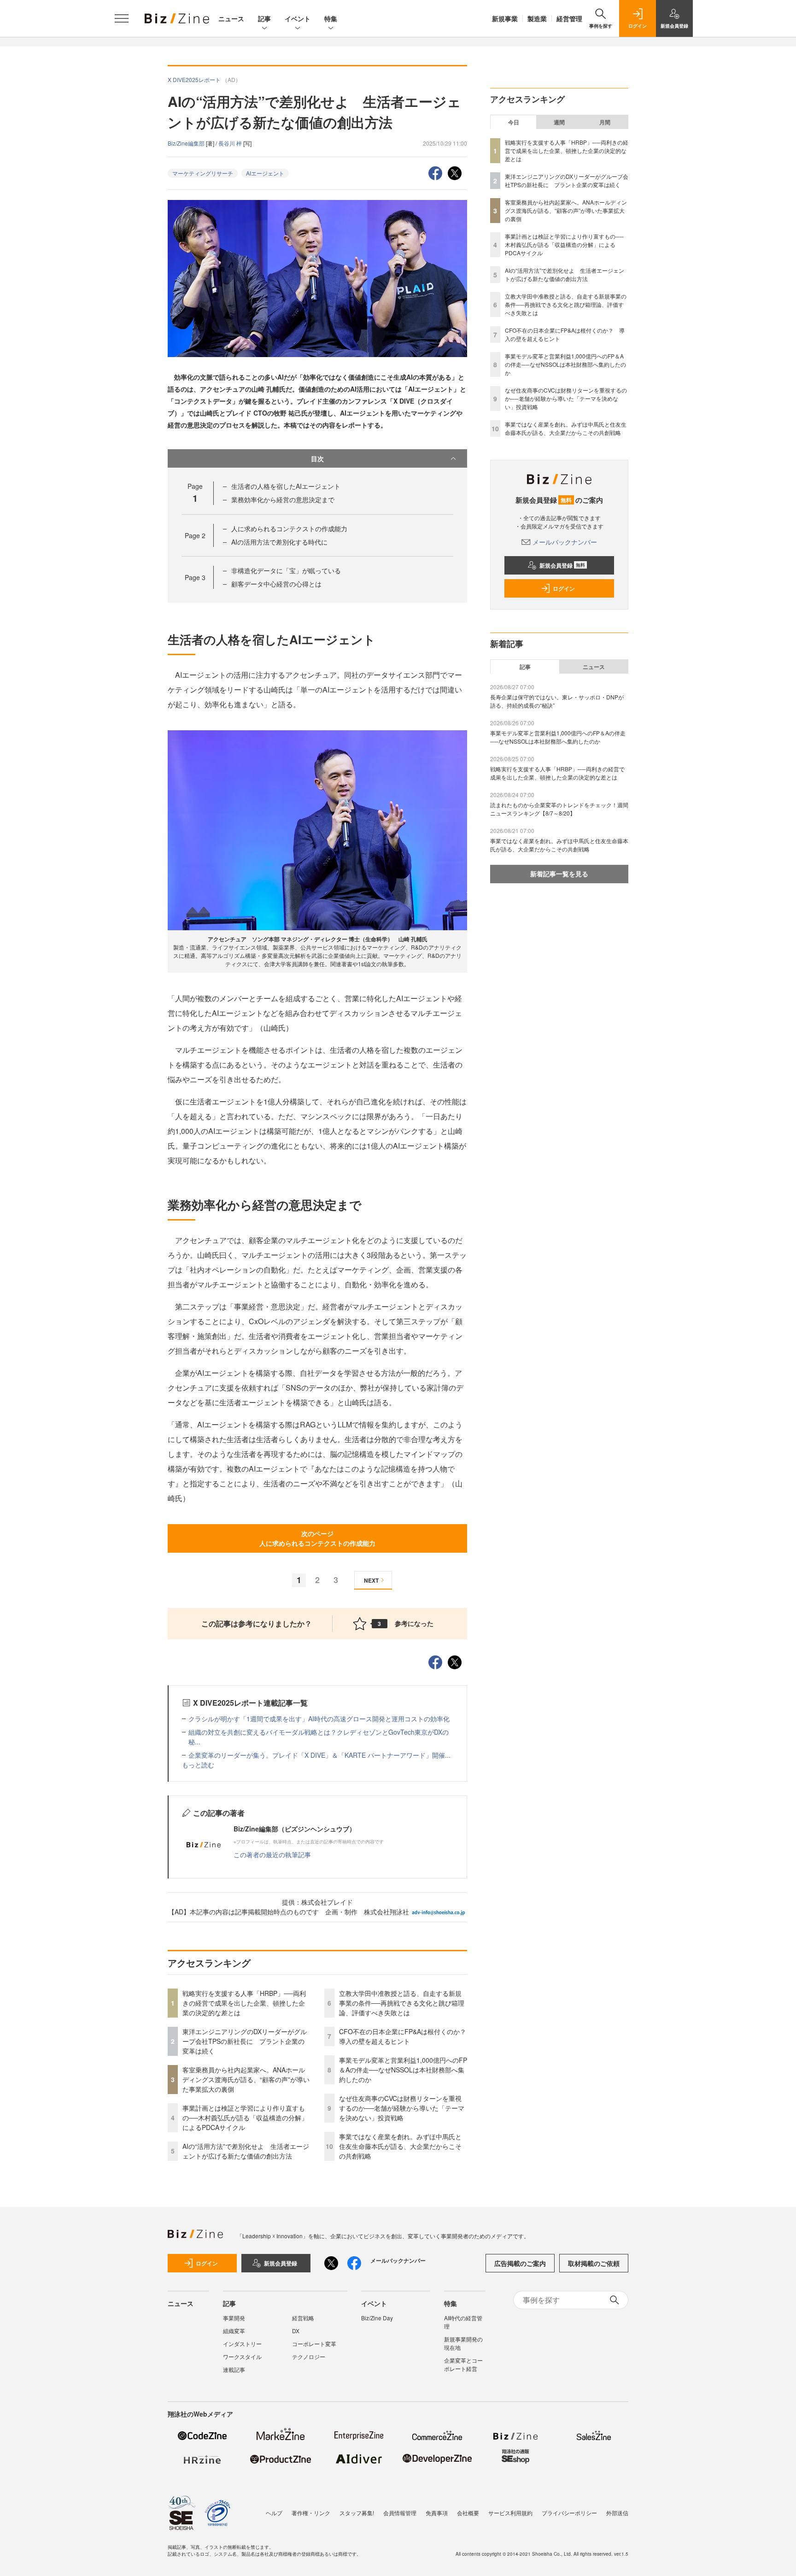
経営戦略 (303, 2318)
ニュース (231, 18)
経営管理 (569, 18)
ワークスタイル (242, 2356)
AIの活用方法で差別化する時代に (279, 542)
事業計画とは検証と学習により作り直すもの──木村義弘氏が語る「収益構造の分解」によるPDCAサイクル (245, 2118)
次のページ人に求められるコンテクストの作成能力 (317, 1538)
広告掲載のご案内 (520, 2263)
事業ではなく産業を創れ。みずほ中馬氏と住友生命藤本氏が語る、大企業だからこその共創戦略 (400, 2146)
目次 (317, 458)
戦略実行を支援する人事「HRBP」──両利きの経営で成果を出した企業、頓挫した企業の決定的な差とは (244, 2003)
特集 (331, 18)
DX (296, 2331)
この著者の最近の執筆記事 (272, 1854)
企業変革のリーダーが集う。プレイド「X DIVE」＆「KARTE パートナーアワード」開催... (319, 1755)
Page (195, 535)
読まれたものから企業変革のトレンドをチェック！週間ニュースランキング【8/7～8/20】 (559, 809)
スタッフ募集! (357, 2513)
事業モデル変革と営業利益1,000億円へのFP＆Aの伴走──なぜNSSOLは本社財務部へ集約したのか (403, 2070)
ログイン (564, 588)
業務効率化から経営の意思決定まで (283, 499)
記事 (264, 18)
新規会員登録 (562, 565)
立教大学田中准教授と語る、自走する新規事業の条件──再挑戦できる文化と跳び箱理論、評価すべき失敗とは (402, 2003)
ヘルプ (274, 2513)
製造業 (537, 18)
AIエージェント (265, 173)
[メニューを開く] (122, 18)
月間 (605, 122)
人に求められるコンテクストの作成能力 (289, 528)
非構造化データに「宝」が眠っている (286, 570)
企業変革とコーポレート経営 (463, 2364)
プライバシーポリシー (569, 2513)
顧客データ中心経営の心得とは (276, 584)
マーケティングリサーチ (203, 173)
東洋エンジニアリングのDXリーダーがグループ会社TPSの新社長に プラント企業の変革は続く (245, 2041)
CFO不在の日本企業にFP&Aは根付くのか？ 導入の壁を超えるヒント (406, 2036)
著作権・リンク (311, 2513)
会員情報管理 (400, 2513)
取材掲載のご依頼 (594, 2263)
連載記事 (234, 2369)
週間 (559, 122)
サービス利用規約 (510, 2513)
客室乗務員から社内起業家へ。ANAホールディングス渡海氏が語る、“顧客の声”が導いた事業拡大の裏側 (246, 2079)
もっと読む (198, 1765)
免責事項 (437, 2513)
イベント (298, 18)
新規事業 (505, 18)
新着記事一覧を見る (559, 874)
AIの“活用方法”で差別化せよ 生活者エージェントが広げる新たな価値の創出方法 (246, 2151)
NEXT (371, 1580)
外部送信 (617, 2513)
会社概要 (468, 2513)
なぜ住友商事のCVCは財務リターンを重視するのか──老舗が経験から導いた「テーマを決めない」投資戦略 (402, 2108)
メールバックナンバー (565, 542)
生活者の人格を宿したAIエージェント (286, 486)
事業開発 (234, 2318)
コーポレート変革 (314, 2344)
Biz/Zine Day (377, 2318)
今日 (514, 122)
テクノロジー (309, 2356)
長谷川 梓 (231, 143)
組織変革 (234, 2331)
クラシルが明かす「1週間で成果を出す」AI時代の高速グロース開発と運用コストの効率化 (319, 1719)
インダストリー (242, 2344)
